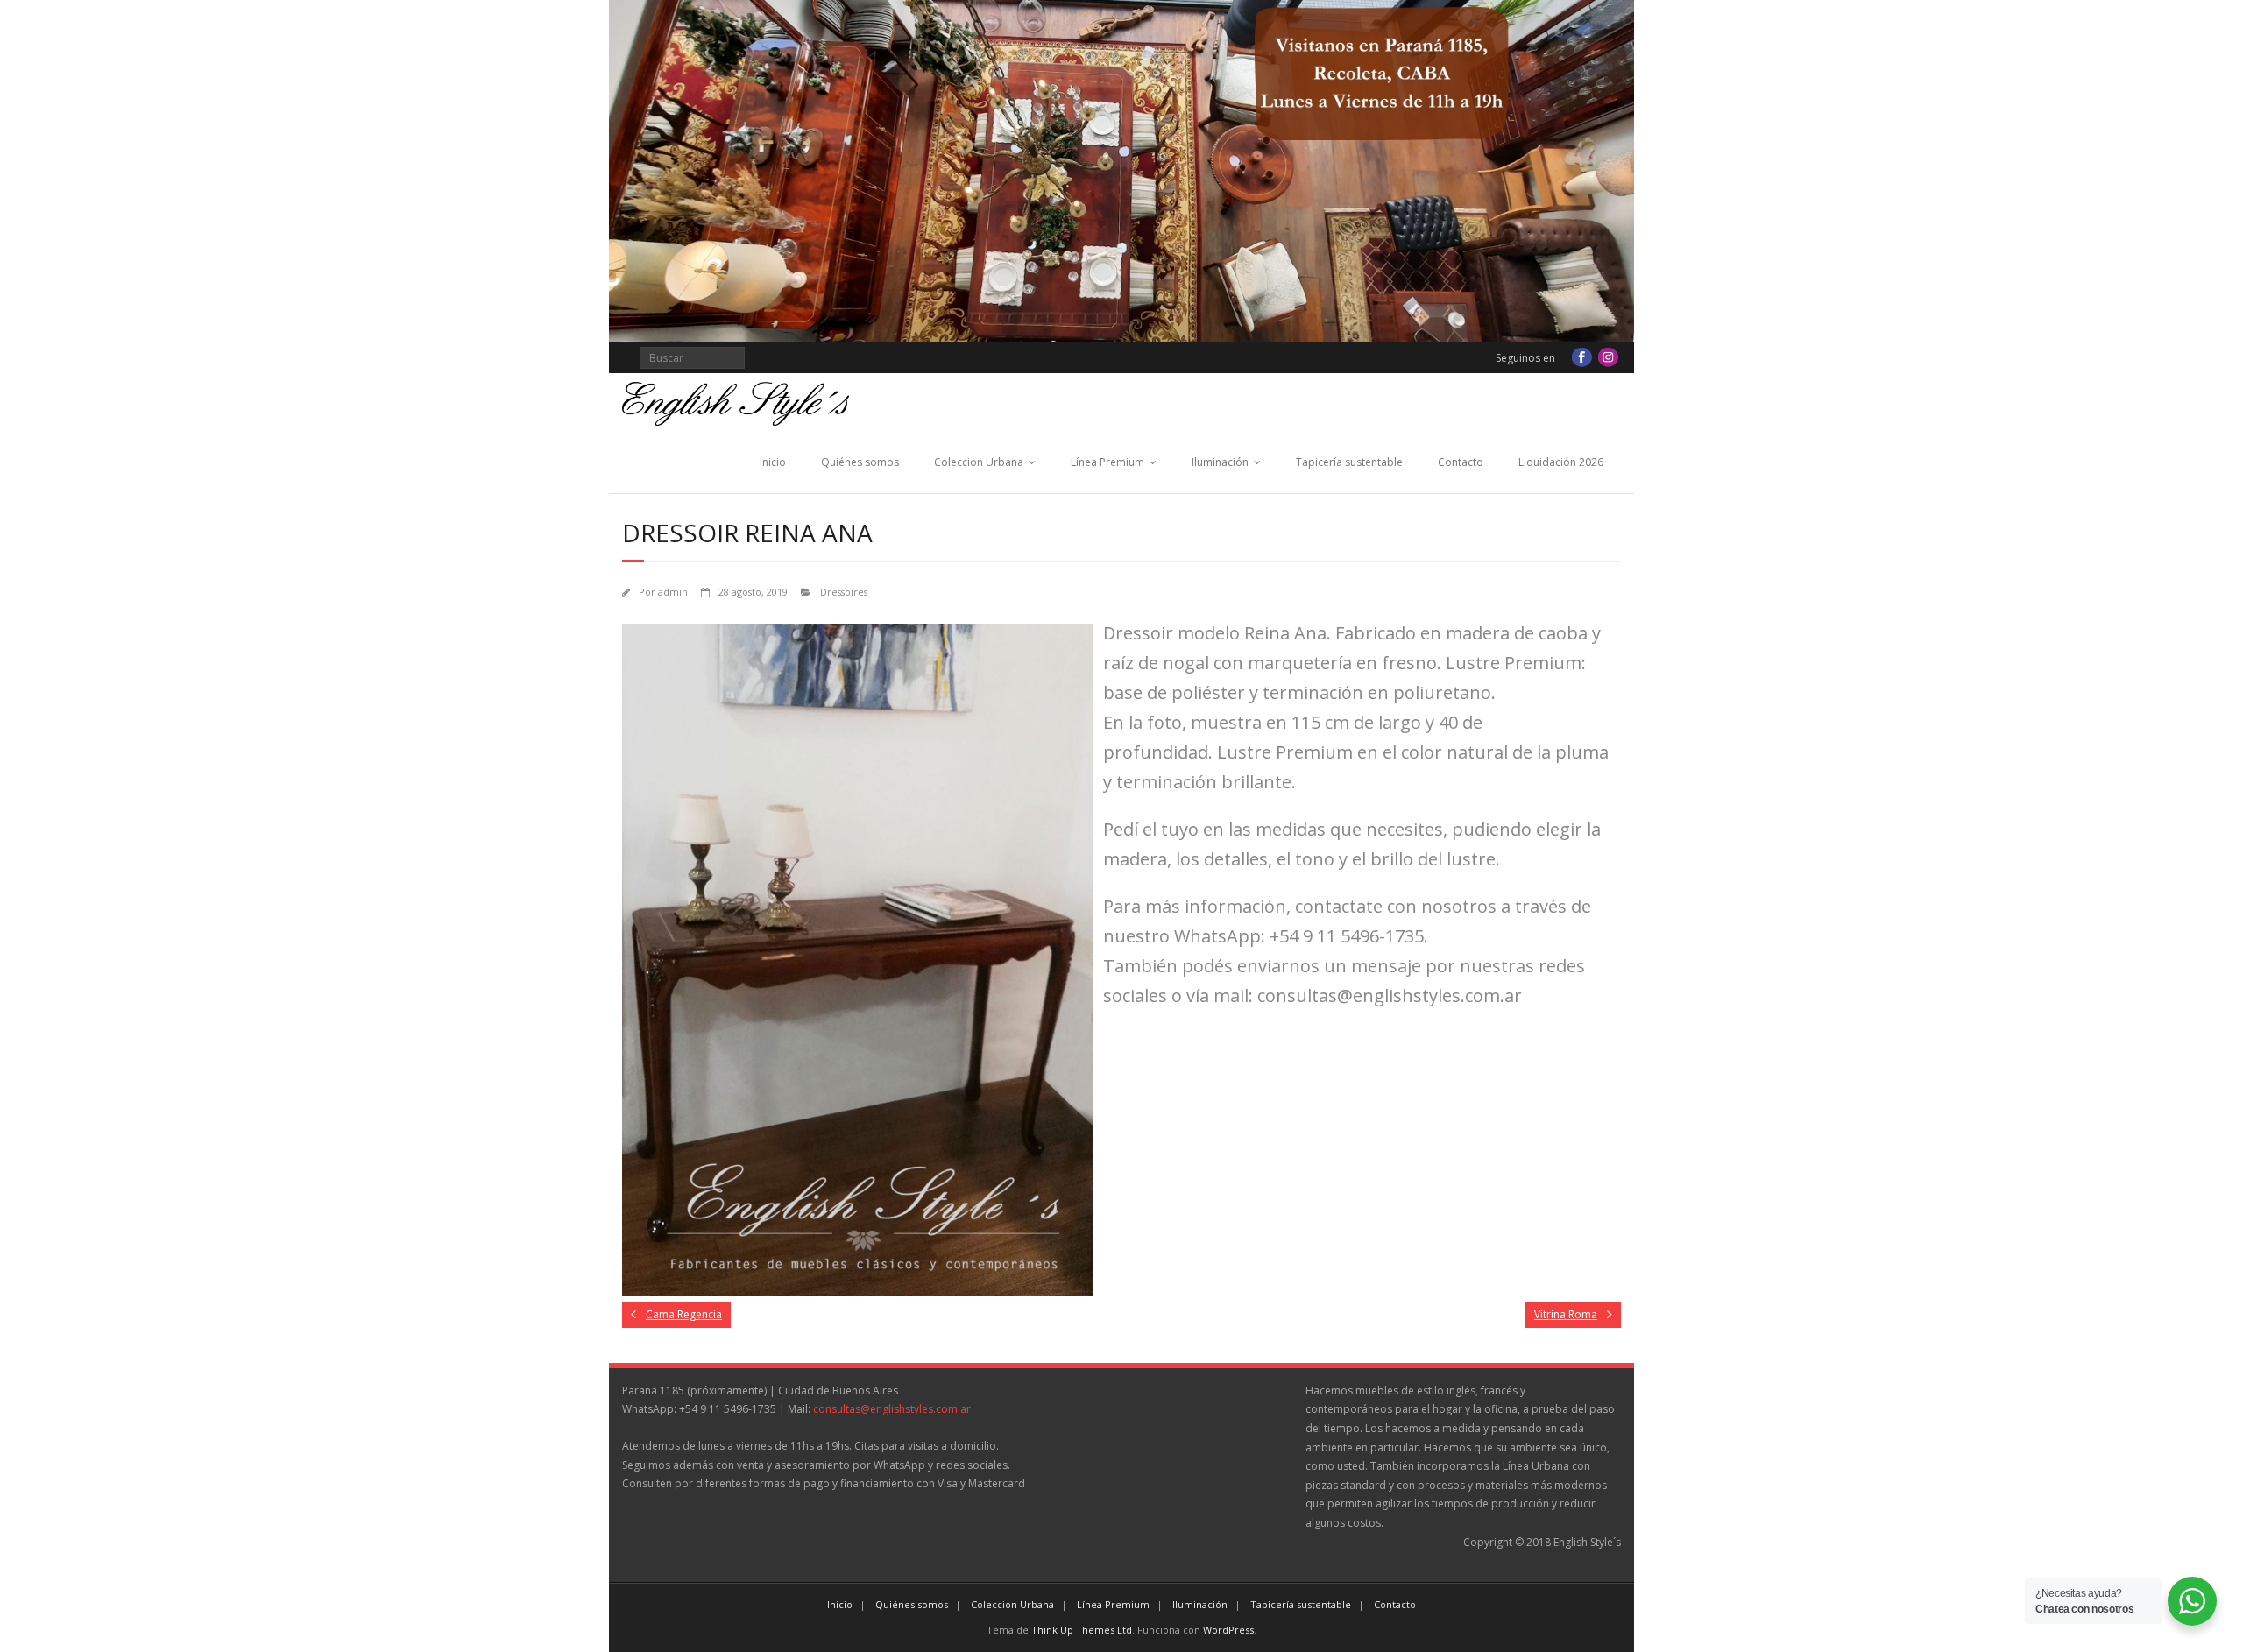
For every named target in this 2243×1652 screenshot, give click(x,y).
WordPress (1228, 1630)
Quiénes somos (860, 462)
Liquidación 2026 (1561, 462)
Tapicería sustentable (1349, 462)
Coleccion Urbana (979, 462)
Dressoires (844, 592)
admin (673, 592)
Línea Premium (1107, 462)
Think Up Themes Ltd (1082, 1630)
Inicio (773, 462)
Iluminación (1220, 462)
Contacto (1461, 462)
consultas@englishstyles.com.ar (892, 1409)
